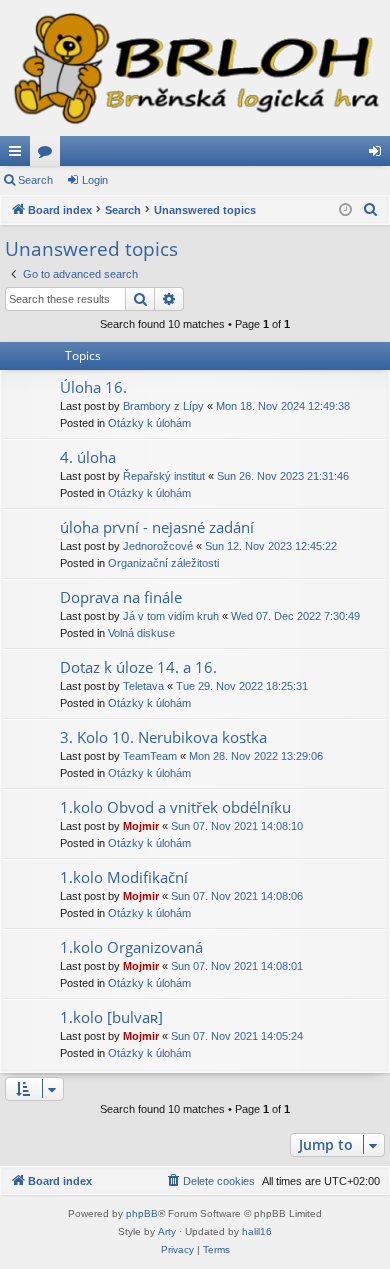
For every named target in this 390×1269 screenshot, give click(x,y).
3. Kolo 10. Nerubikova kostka (163, 737)
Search (35, 180)
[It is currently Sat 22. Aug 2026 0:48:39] (345, 210)
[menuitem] (371, 210)
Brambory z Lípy (163, 406)
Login (95, 180)
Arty (167, 1231)
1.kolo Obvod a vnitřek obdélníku (175, 807)
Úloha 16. (93, 387)
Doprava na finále (121, 597)
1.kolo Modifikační (124, 877)
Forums (49, 155)
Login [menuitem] (379, 155)
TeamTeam (150, 756)
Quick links (19, 155)
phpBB (142, 1213)
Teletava (143, 686)
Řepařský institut (164, 476)
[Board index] (195, 68)
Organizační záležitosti (163, 563)
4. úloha (88, 457)
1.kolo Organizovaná (131, 947)
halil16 (257, 1231)
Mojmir (141, 826)
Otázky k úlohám (149, 423)
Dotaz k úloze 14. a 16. (138, 667)
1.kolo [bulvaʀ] (111, 1017)
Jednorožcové (158, 546)
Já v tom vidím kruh (171, 616)
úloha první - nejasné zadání (157, 527)
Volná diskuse (141, 633)
